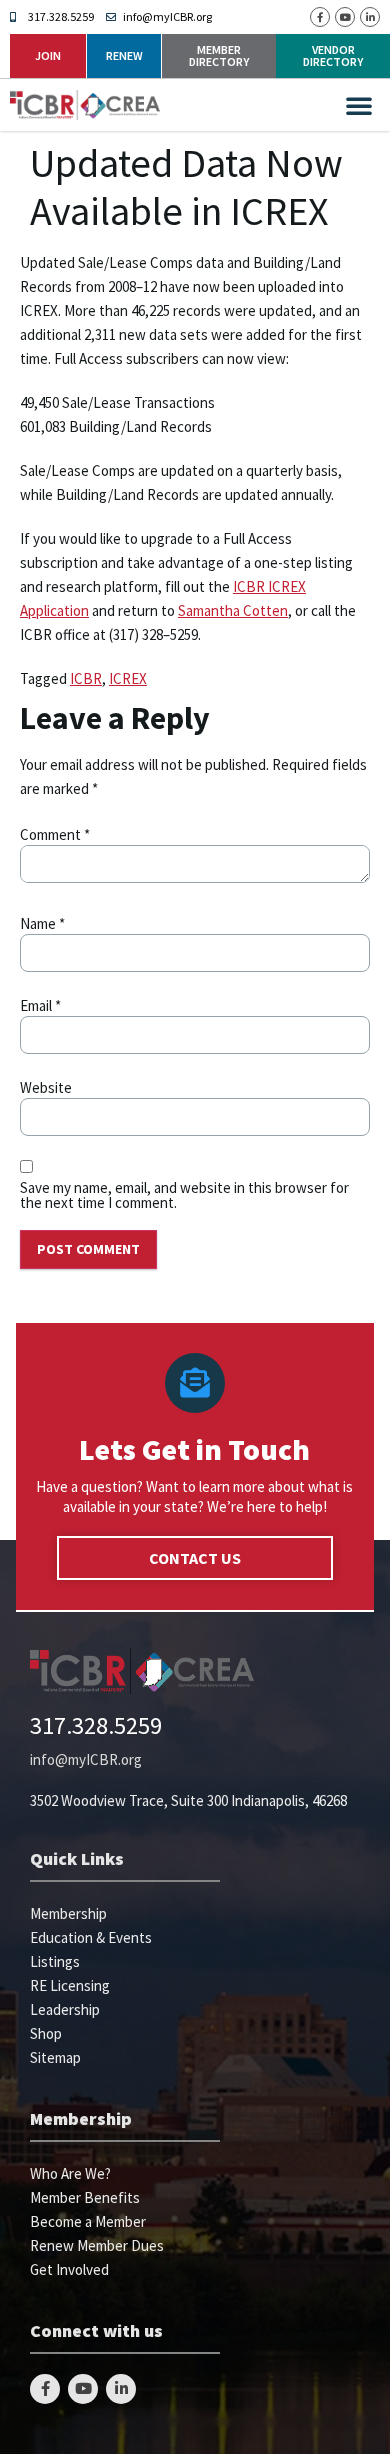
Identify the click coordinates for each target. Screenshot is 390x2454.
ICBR (86, 678)
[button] (359, 105)
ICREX (128, 678)
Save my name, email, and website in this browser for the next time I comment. (184, 1195)
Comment (55, 834)
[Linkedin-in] (370, 17)
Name (42, 923)
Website (46, 1087)
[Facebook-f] (320, 17)
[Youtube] (345, 17)
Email (40, 1005)
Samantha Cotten (233, 610)
